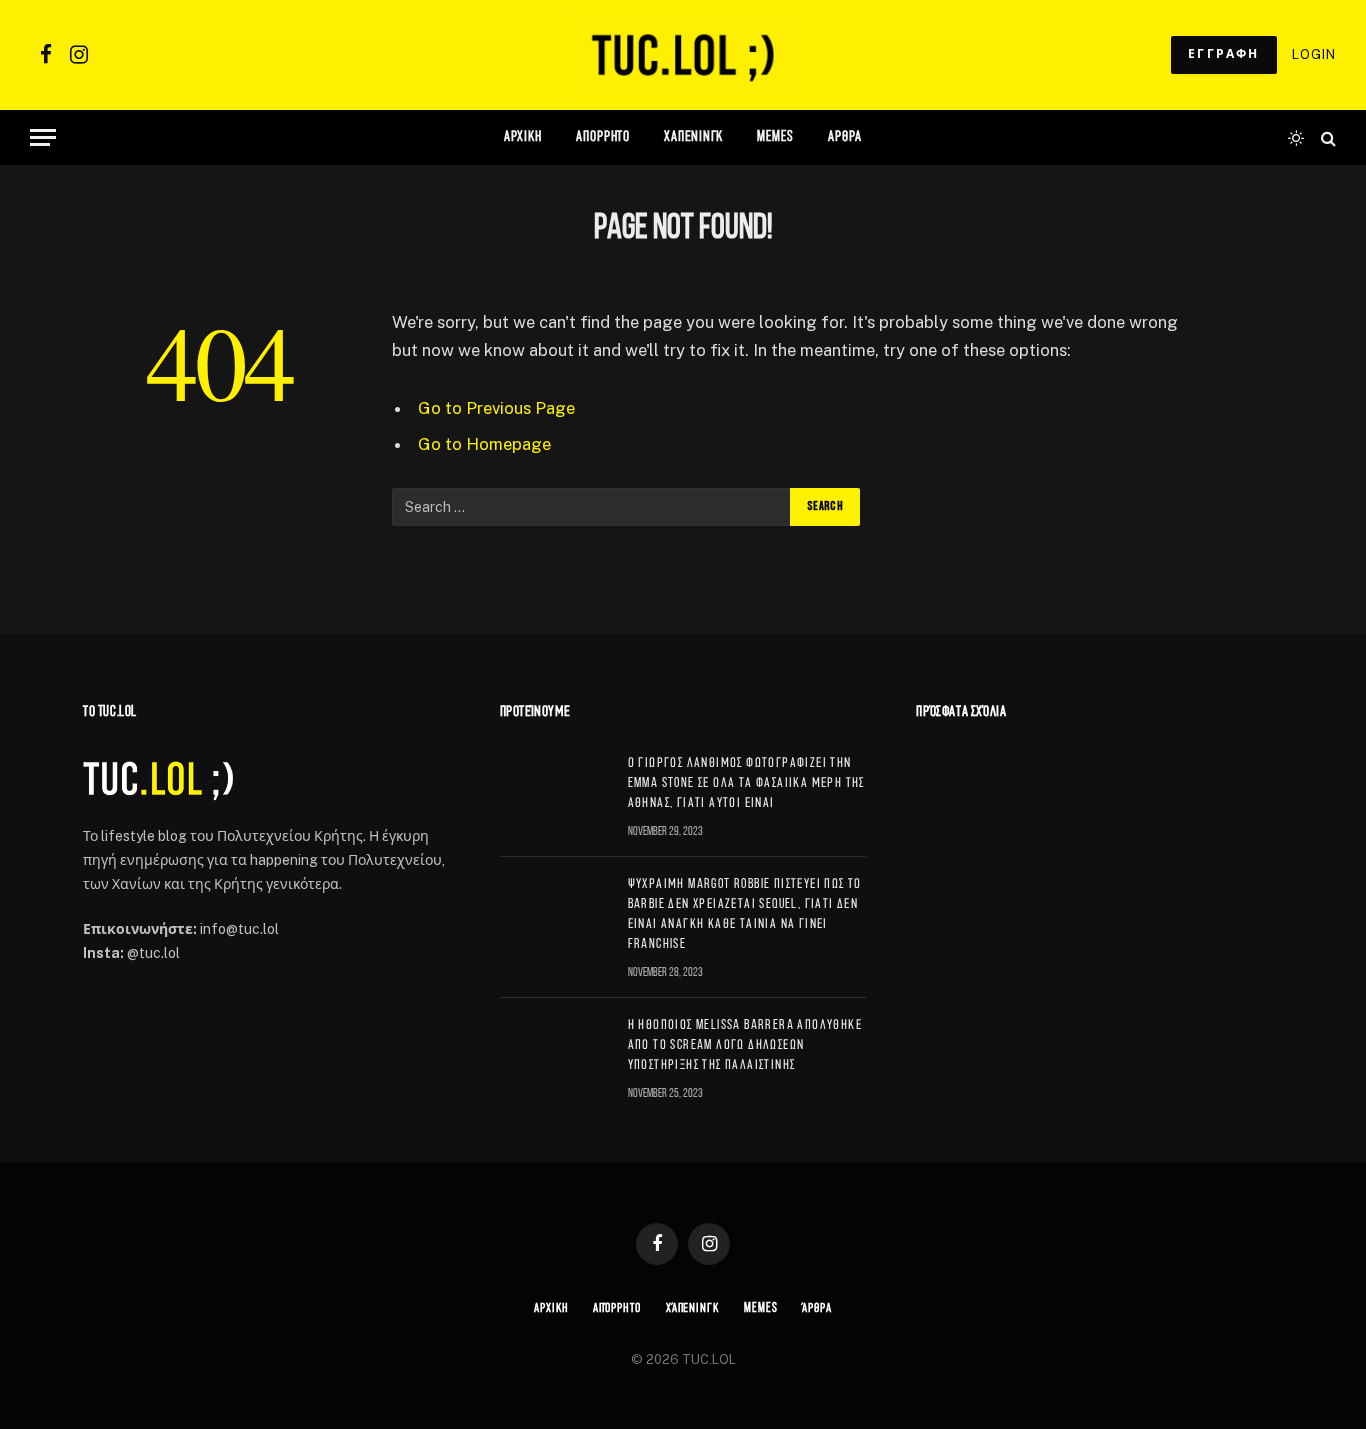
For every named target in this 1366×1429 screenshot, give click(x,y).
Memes (775, 137)
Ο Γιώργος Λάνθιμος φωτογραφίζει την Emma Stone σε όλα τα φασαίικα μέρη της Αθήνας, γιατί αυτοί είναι (746, 783)
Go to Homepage (484, 444)
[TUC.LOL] (682, 55)
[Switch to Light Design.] (1296, 138)
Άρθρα (817, 1308)
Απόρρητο (603, 137)
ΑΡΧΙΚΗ (523, 137)
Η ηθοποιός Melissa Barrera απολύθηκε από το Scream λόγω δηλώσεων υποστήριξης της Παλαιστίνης (745, 1045)
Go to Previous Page (496, 408)
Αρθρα (845, 137)
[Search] (1326, 137)
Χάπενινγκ (693, 137)
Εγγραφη (1224, 54)
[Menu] (43, 137)
